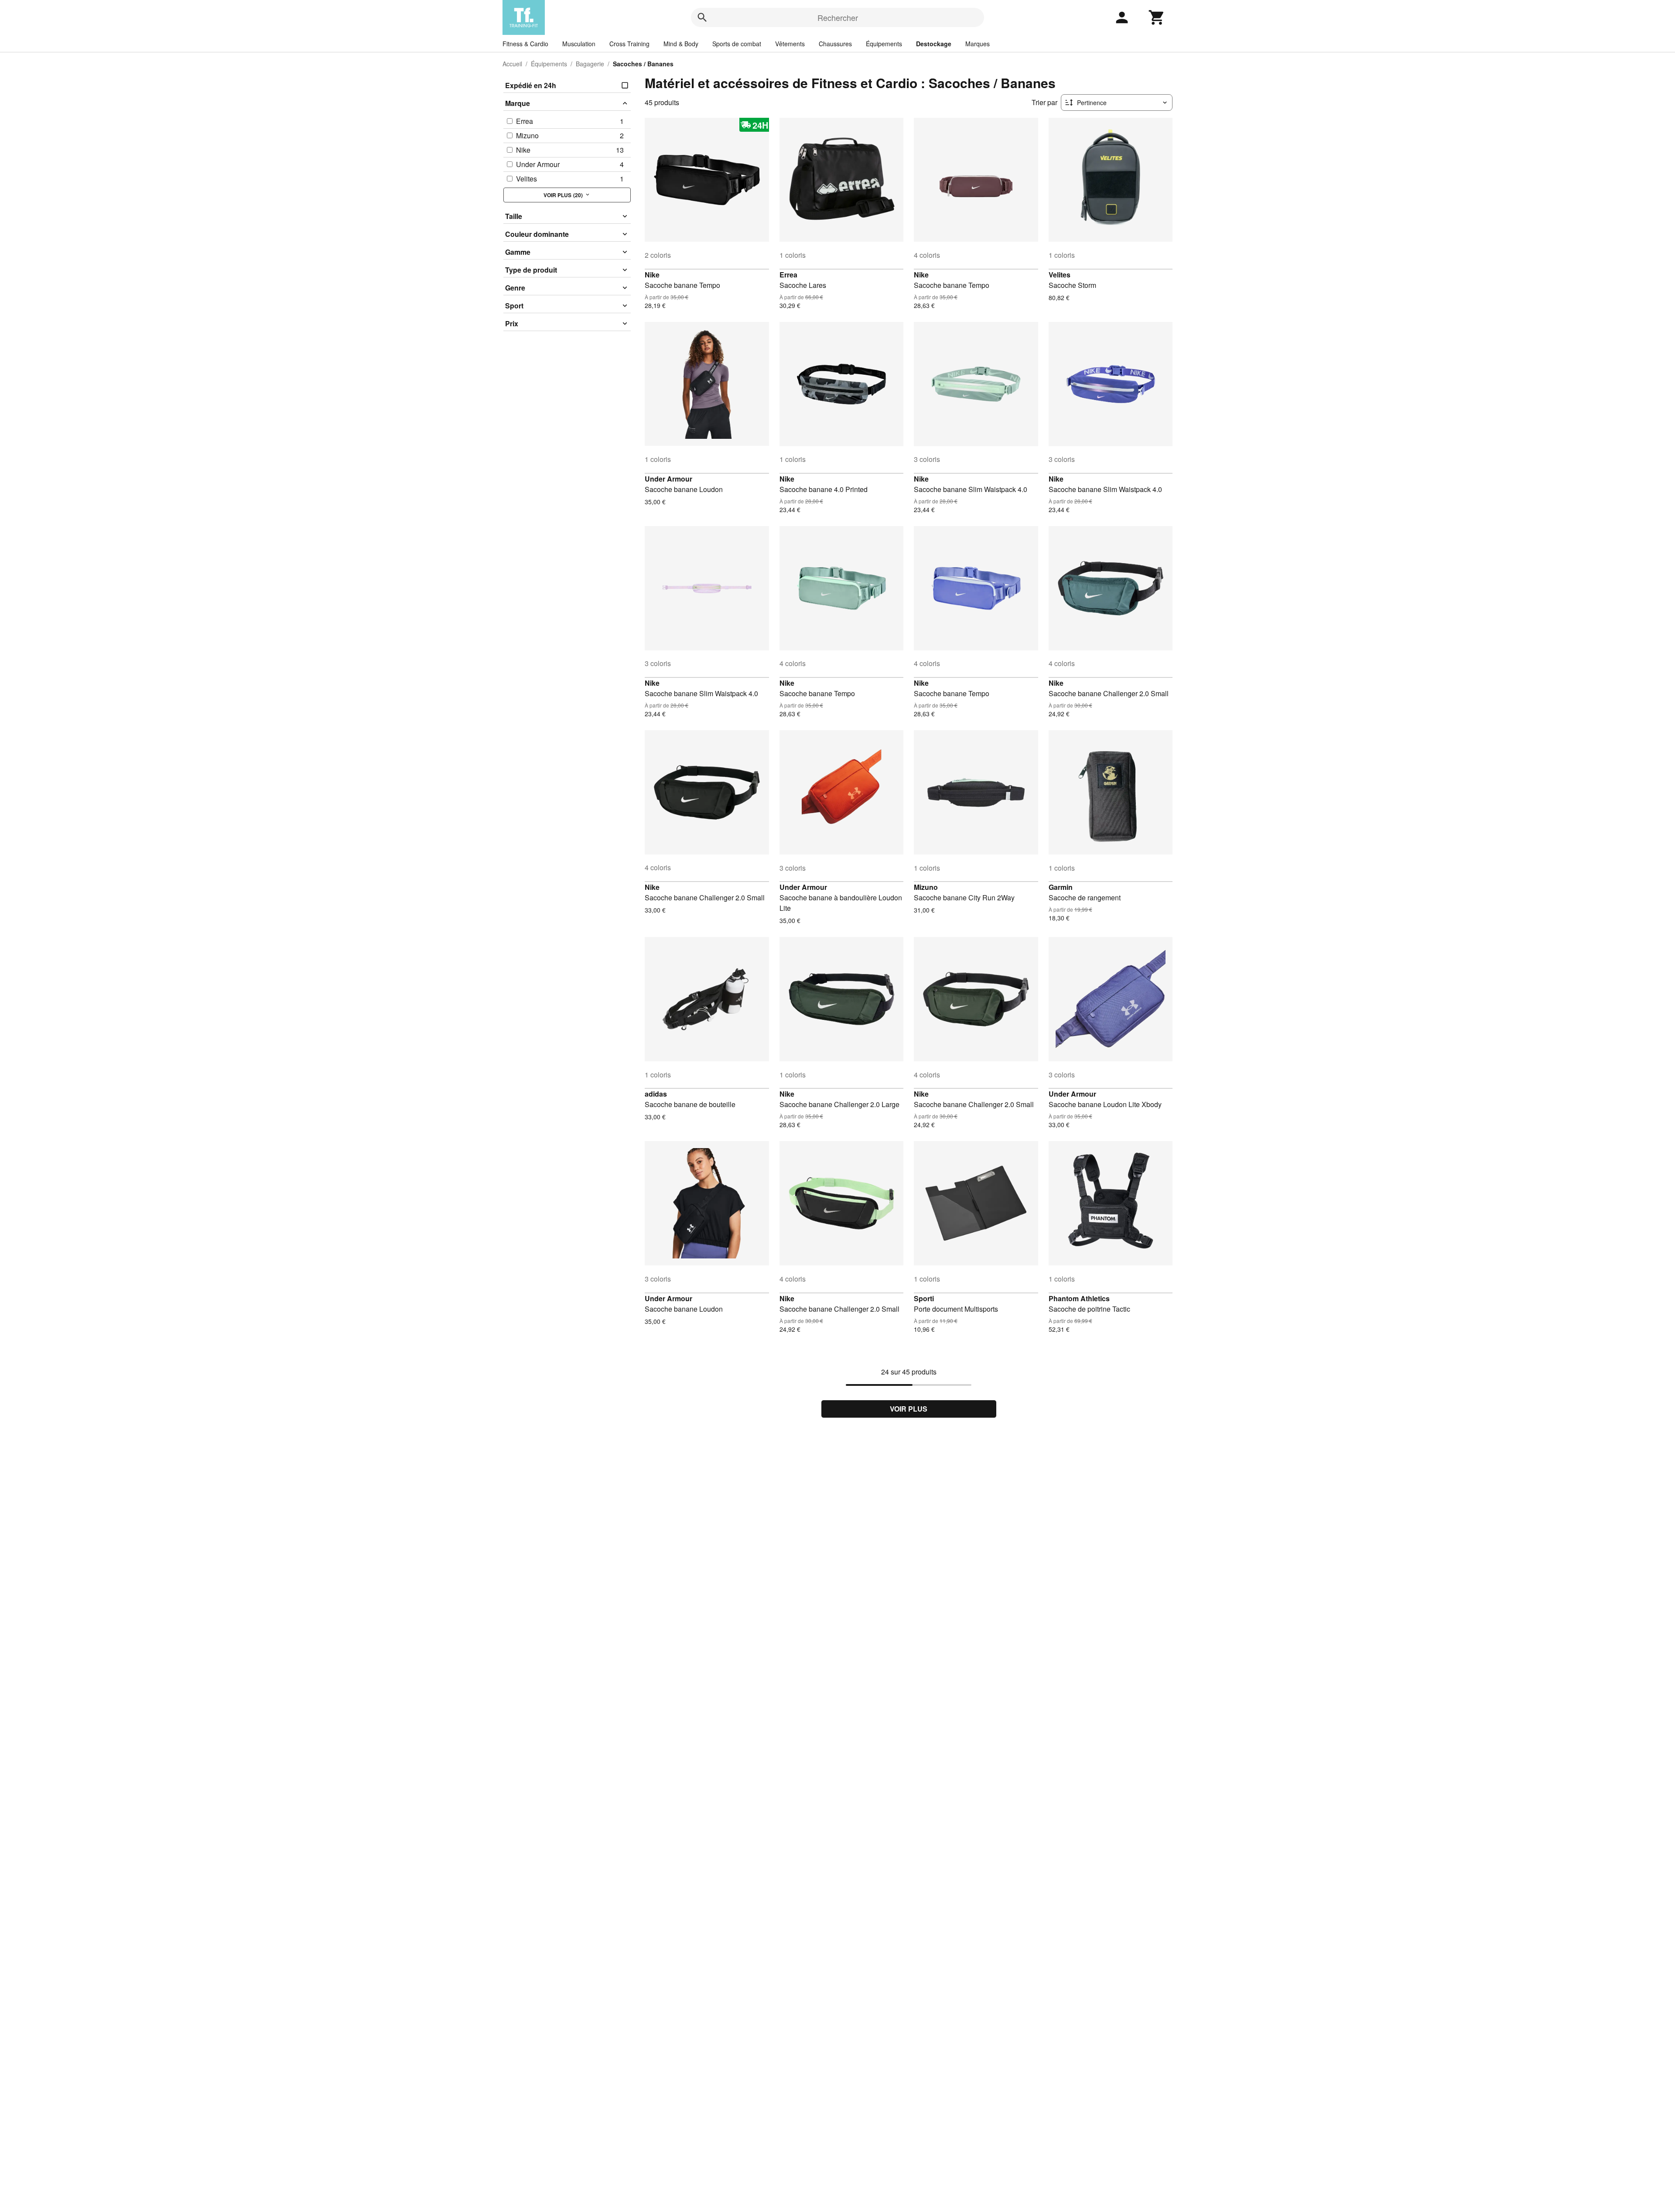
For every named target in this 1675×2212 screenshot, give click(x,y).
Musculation (579, 44)
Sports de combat (737, 44)
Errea (788, 275)
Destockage (934, 44)
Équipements (884, 44)
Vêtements (790, 44)
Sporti (924, 1298)
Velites (1060, 275)
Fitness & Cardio (525, 44)
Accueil (512, 64)
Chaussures (835, 44)
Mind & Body (681, 44)
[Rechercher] (702, 17)
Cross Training (629, 44)
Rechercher (838, 17)
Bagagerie (590, 64)
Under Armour (668, 479)
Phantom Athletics (1079, 1298)
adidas (656, 1094)
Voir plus (909, 1409)
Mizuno (926, 887)
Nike (652, 275)
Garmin (1061, 887)
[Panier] (1157, 17)
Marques (978, 44)
